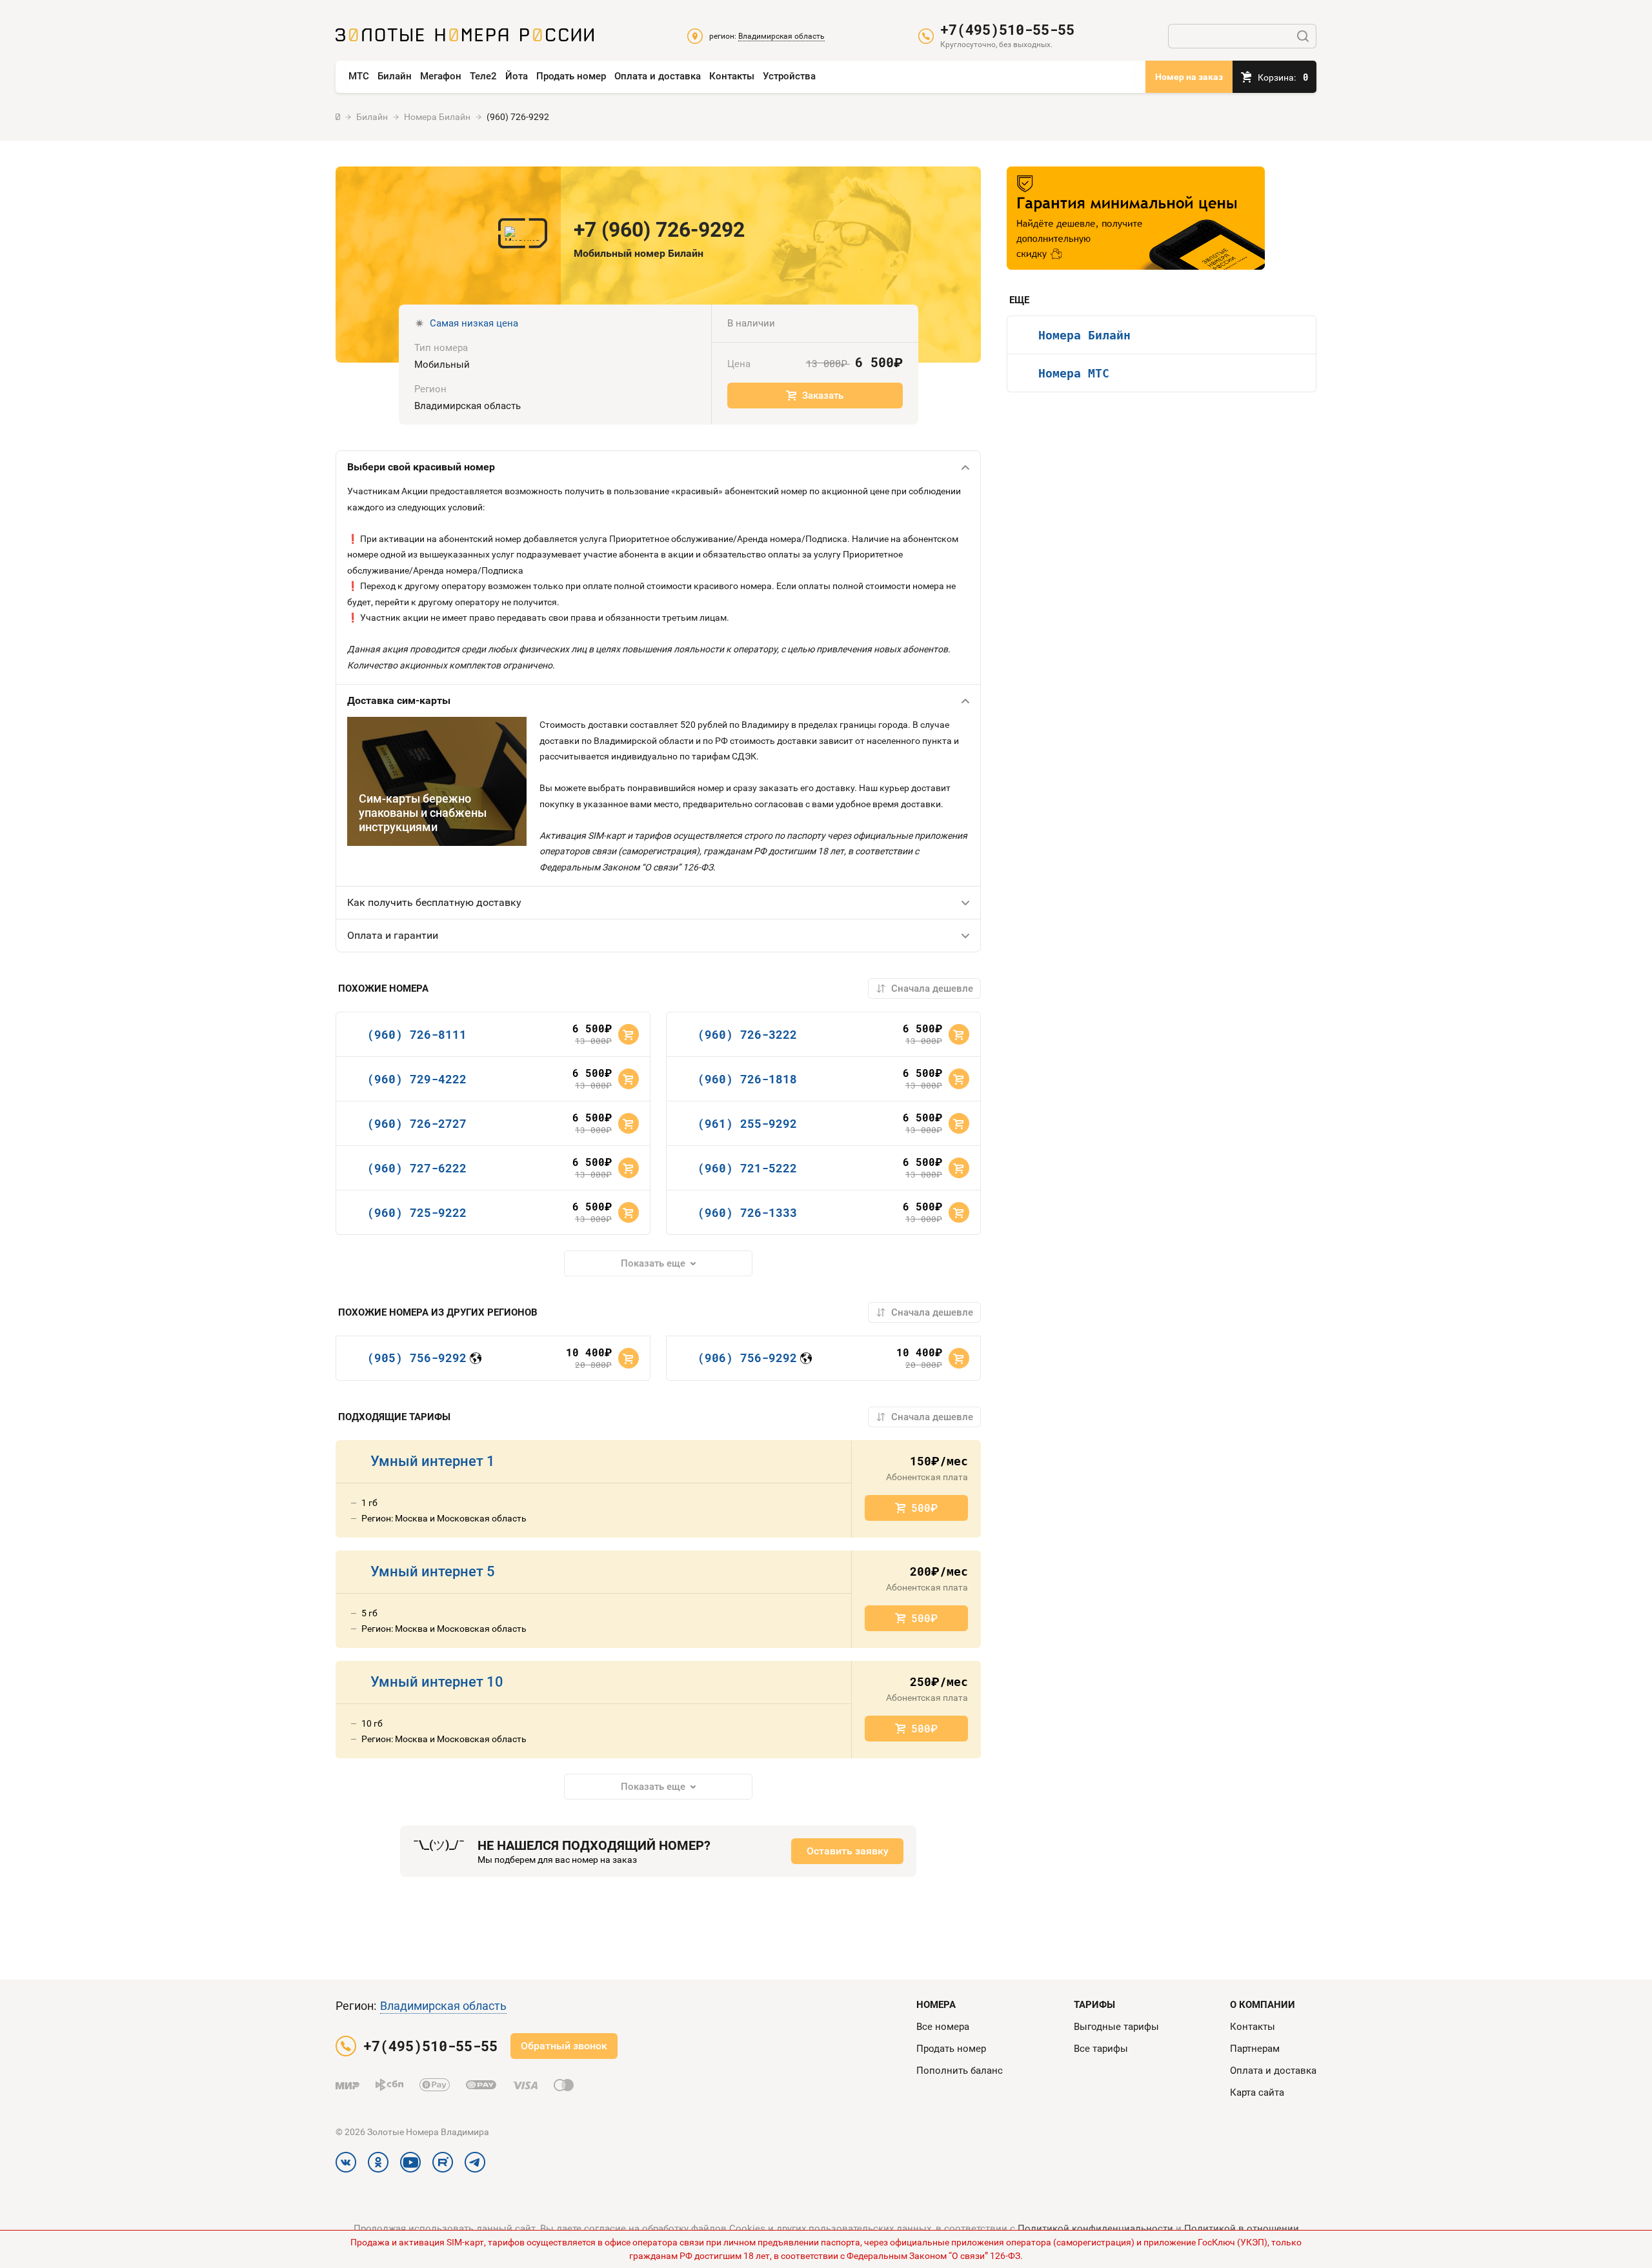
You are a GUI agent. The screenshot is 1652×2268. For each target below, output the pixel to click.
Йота (517, 76)
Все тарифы (1101, 2049)
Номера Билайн (1084, 335)
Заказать (823, 396)
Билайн (395, 76)
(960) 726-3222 (747, 1034)
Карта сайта (1257, 2092)
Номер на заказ (1189, 77)
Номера (936, 2005)
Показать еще (653, 1263)
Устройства (789, 76)
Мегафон (441, 76)
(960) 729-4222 (417, 1079)
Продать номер (571, 76)
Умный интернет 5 (433, 1571)
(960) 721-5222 (747, 1168)
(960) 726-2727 (417, 1123)
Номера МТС (1074, 373)
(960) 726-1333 (747, 1212)
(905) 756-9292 (417, 1358)
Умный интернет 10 (437, 1682)
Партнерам (1255, 2049)
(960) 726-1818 (747, 1079)
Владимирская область (443, 2006)
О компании (1263, 2005)
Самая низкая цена (474, 323)
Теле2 (483, 76)
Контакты (732, 76)
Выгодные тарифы (1116, 2027)
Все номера (943, 2027)
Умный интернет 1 (433, 1461)
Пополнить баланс (960, 2071)
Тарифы (1094, 2005)
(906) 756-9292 (747, 1358)
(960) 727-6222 (417, 1168)
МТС (359, 76)
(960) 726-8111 (417, 1034)
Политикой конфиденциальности (1095, 2229)
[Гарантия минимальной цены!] (1136, 218)
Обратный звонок (564, 2046)
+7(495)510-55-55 (1007, 30)
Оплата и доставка (658, 76)
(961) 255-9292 (747, 1123)
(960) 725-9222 (417, 1212)
